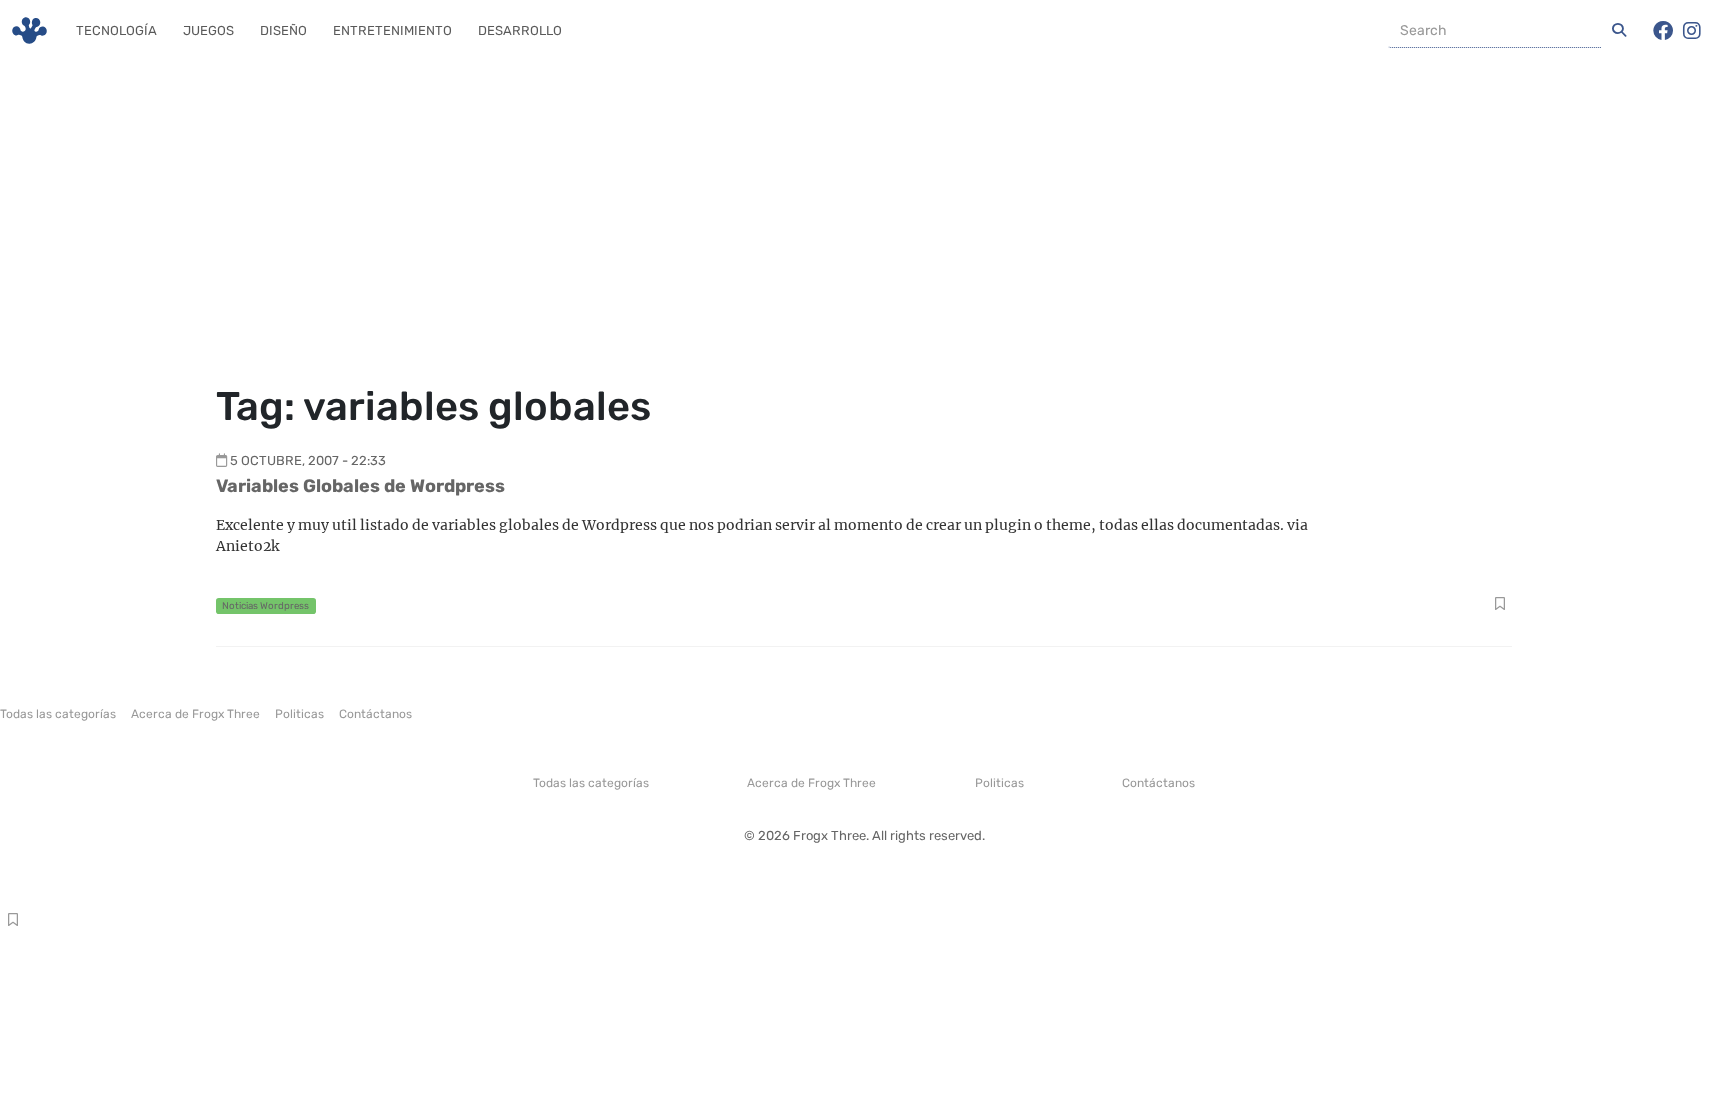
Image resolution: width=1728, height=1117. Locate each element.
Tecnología (116, 30)
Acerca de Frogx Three (195, 714)
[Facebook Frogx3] (1663, 31)
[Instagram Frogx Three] (1692, 31)
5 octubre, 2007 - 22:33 (308, 460)
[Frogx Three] (29, 30)
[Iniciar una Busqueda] (1619, 31)
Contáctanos (375, 714)
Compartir (1499, 606)
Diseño (283, 30)
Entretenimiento (392, 30)
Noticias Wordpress (265, 605)
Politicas (299, 714)
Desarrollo (520, 30)
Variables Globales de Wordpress (360, 486)
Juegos (208, 30)
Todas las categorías (58, 714)
